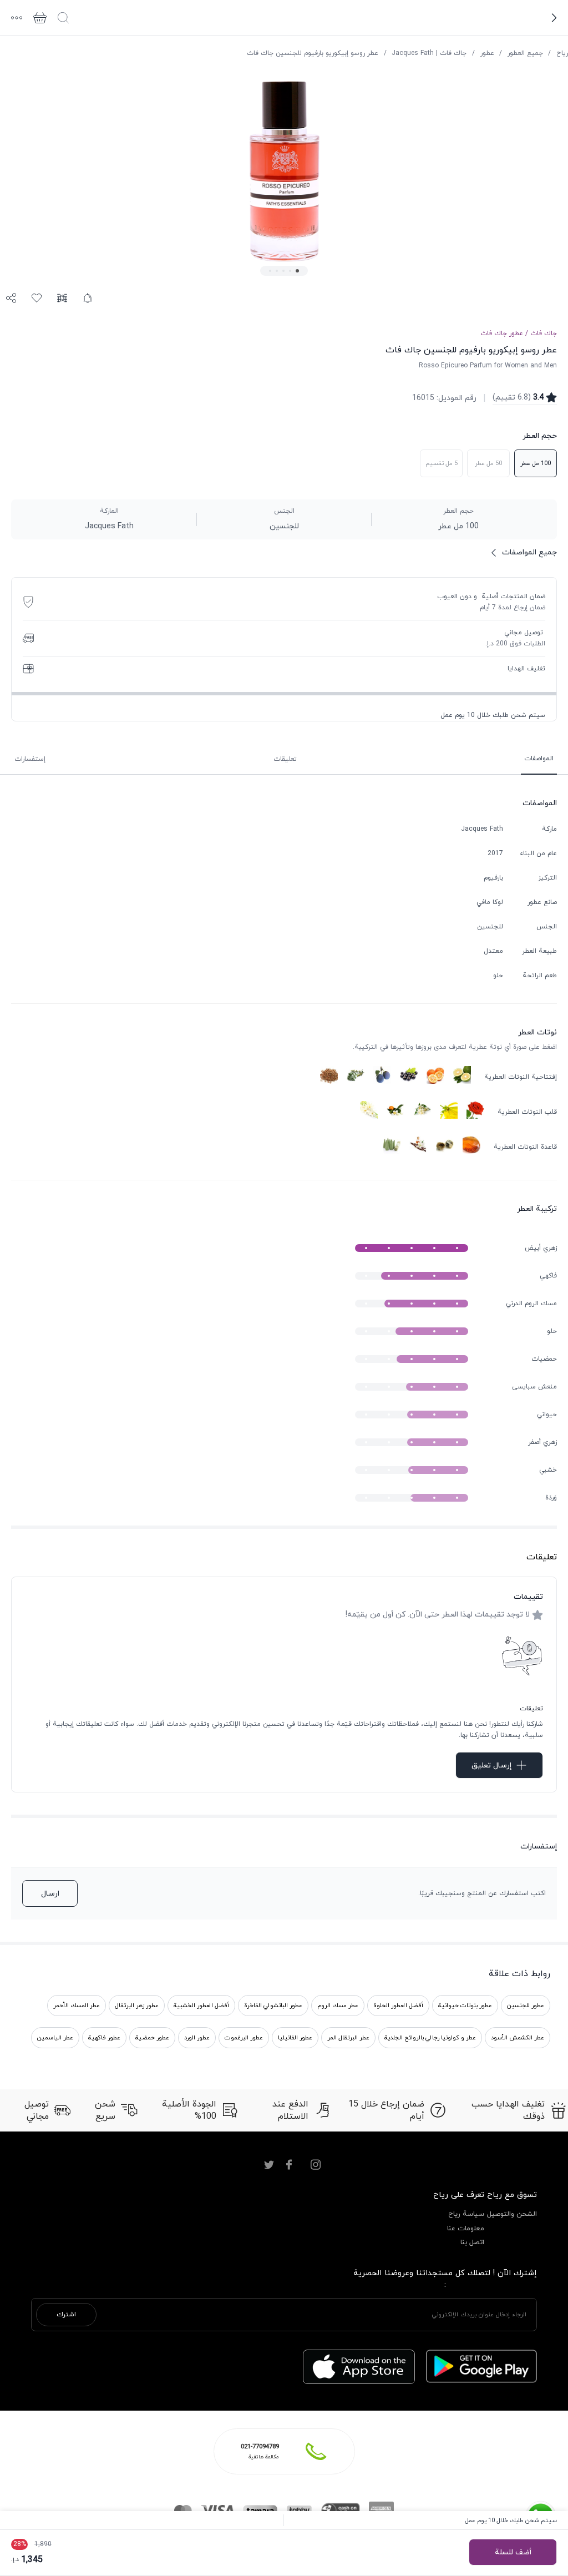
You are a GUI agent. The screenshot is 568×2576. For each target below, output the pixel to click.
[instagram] (316, 2165)
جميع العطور (525, 53)
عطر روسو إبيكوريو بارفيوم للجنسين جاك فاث (313, 53)
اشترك (66, 2315)
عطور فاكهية (104, 2038)
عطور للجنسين (526, 2006)
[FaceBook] (289, 2165)
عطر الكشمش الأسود (518, 2038)
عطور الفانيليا (295, 2038)
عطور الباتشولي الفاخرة (273, 2006)
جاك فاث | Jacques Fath (429, 53)
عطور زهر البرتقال (137, 2006)
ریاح (562, 53)
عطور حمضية (152, 2038)
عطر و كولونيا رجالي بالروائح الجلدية (430, 2038)
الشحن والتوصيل (512, 2214)
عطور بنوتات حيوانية (465, 2006)
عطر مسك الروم (338, 2006)
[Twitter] (269, 2165)
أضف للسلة (513, 2552)
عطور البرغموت (244, 2038)
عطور (487, 53)
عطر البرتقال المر (348, 2038)
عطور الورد (197, 2038)
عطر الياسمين (55, 2038)
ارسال (50, 1894)
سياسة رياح (466, 2214)
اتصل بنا (472, 2242)
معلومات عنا (466, 2229)
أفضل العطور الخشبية (201, 2006)
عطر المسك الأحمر (77, 2006)
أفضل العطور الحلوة (398, 2006)
